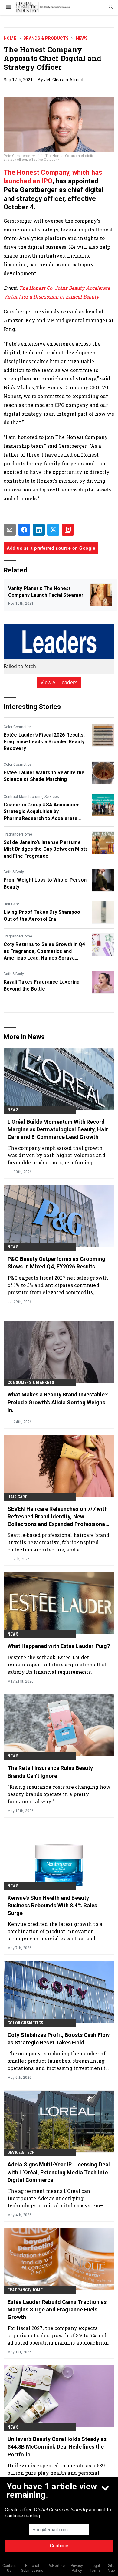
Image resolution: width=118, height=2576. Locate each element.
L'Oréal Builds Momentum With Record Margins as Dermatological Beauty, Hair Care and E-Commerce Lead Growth (58, 1129)
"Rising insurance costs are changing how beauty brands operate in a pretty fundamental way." (59, 1794)
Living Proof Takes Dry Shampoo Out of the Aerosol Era (42, 915)
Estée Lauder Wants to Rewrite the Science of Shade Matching (44, 776)
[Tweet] (53, 530)
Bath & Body (14, 872)
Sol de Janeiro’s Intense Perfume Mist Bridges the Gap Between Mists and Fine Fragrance (46, 849)
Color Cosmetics (18, 727)
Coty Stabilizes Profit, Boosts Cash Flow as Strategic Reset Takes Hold (59, 2039)
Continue (59, 2546)
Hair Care (11, 904)
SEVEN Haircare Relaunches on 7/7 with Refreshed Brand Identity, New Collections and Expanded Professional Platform (58, 1517)
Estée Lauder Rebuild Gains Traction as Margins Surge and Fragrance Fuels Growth (57, 2309)
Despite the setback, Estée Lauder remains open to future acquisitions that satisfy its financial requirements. (57, 1664)
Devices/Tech (21, 2152)
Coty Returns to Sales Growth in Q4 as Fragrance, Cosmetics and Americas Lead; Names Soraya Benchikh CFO (44, 951)
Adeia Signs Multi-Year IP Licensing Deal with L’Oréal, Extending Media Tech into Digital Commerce (59, 2172)
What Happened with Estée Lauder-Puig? (59, 1646)
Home (10, 38)
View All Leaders (59, 682)
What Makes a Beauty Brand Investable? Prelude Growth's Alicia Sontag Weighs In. (58, 1402)
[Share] (24, 530)
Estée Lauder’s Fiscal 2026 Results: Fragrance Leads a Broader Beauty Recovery (44, 742)
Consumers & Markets (31, 1383)
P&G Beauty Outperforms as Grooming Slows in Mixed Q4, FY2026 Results (56, 1263)
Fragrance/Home (18, 834)
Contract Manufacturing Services (31, 797)
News (82, 38)
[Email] (10, 530)
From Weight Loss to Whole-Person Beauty (45, 883)
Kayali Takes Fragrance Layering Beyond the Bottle (42, 985)
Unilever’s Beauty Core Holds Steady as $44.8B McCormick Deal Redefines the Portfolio (57, 2447)
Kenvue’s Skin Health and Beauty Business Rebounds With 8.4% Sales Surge (52, 1905)
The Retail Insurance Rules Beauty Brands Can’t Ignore (50, 1772)
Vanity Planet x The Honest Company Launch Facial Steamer (46, 592)
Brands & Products (46, 38)
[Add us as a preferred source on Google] (68, 530)
